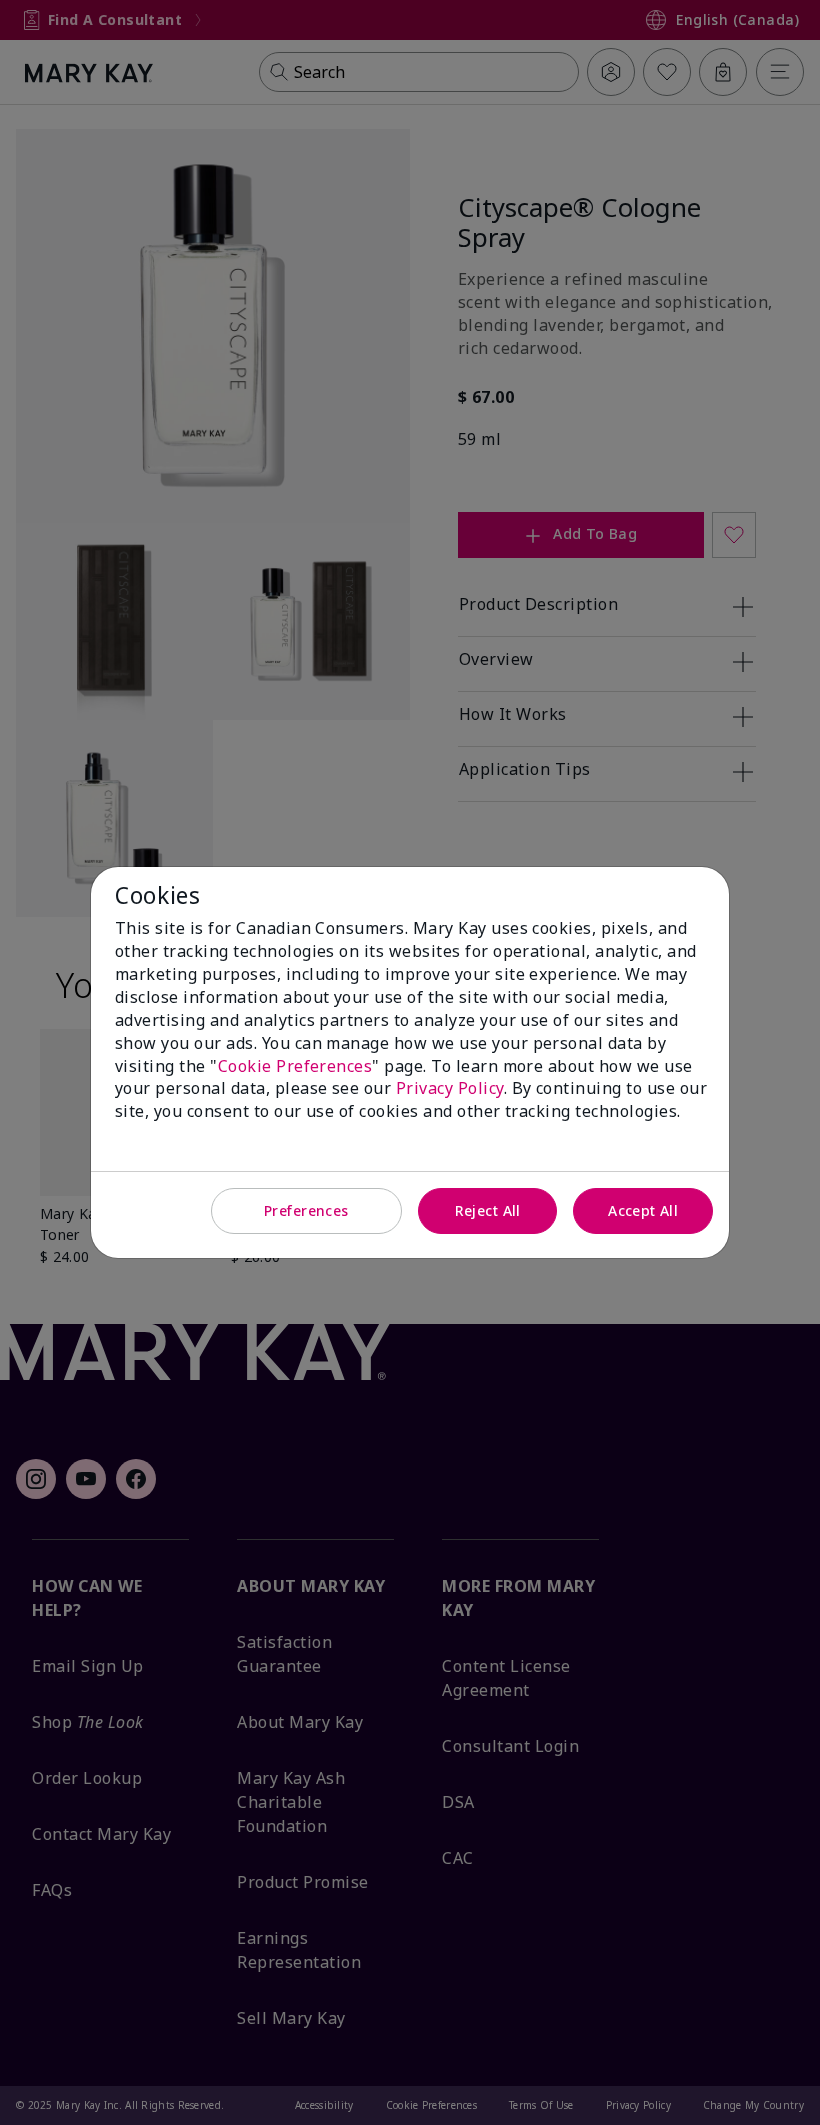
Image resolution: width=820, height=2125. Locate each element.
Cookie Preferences (295, 1066)
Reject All (488, 1210)
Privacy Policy (450, 1088)
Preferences (306, 1210)
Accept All (643, 1210)
